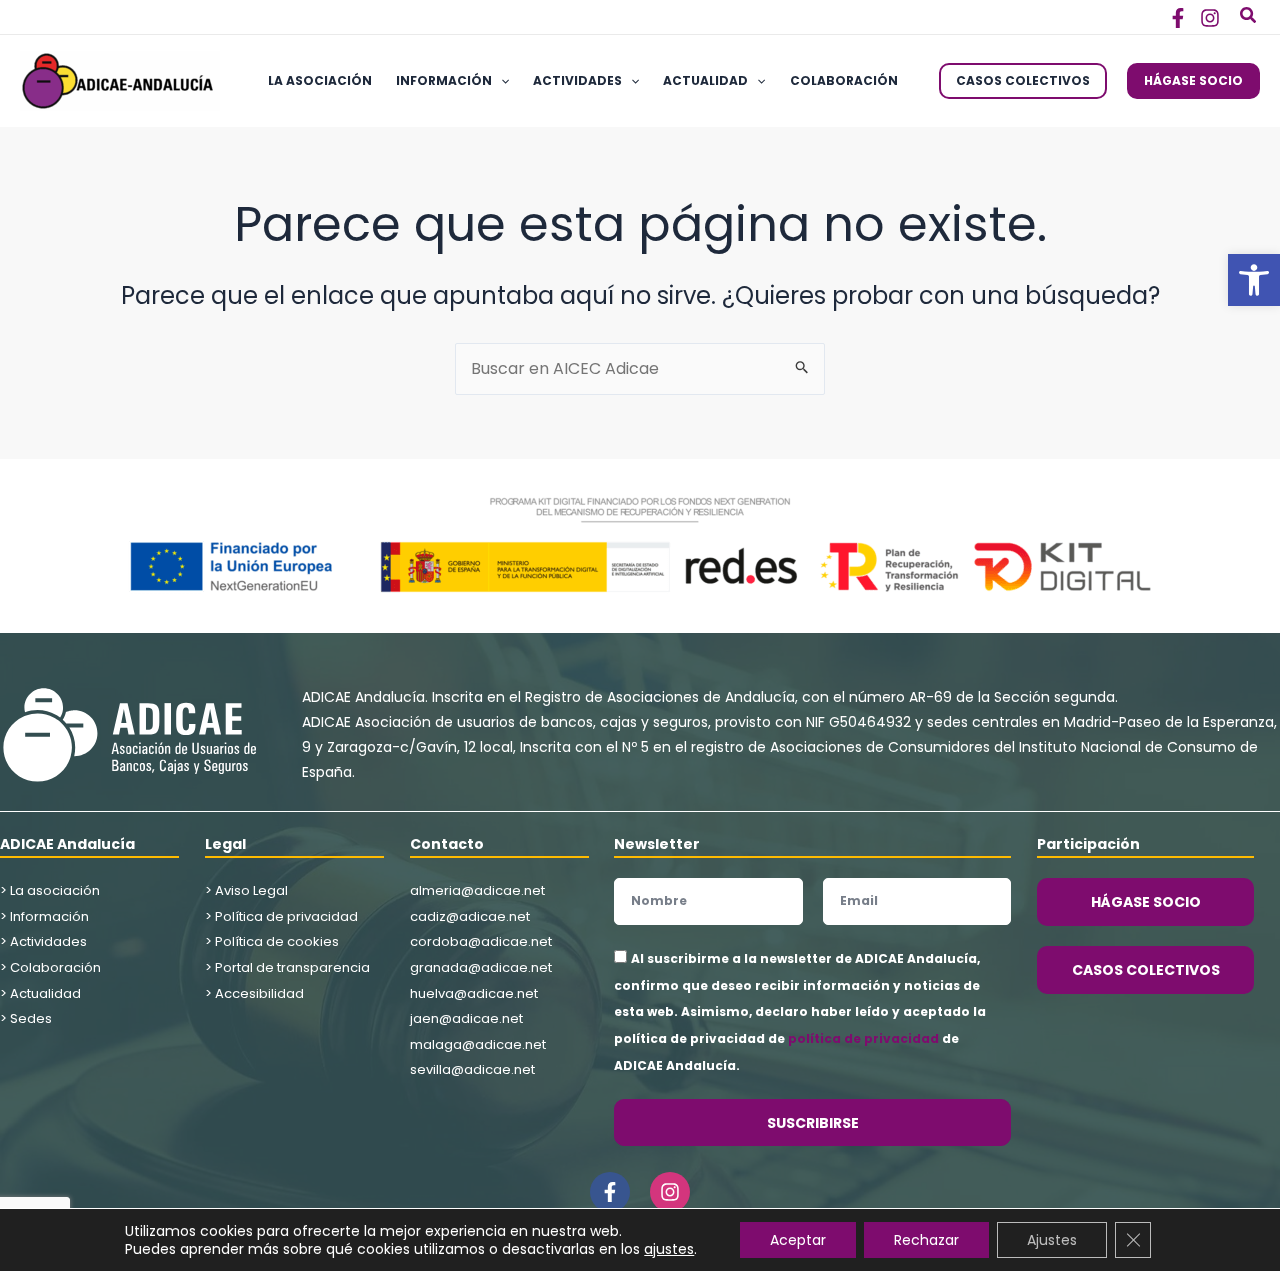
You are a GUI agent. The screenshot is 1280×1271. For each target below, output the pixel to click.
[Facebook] (1178, 18)
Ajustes (1052, 1240)
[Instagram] (1210, 18)
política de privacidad (863, 1038)
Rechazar (926, 1240)
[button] (1254, 280)
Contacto (447, 844)
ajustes (669, 1249)
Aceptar (798, 1240)
